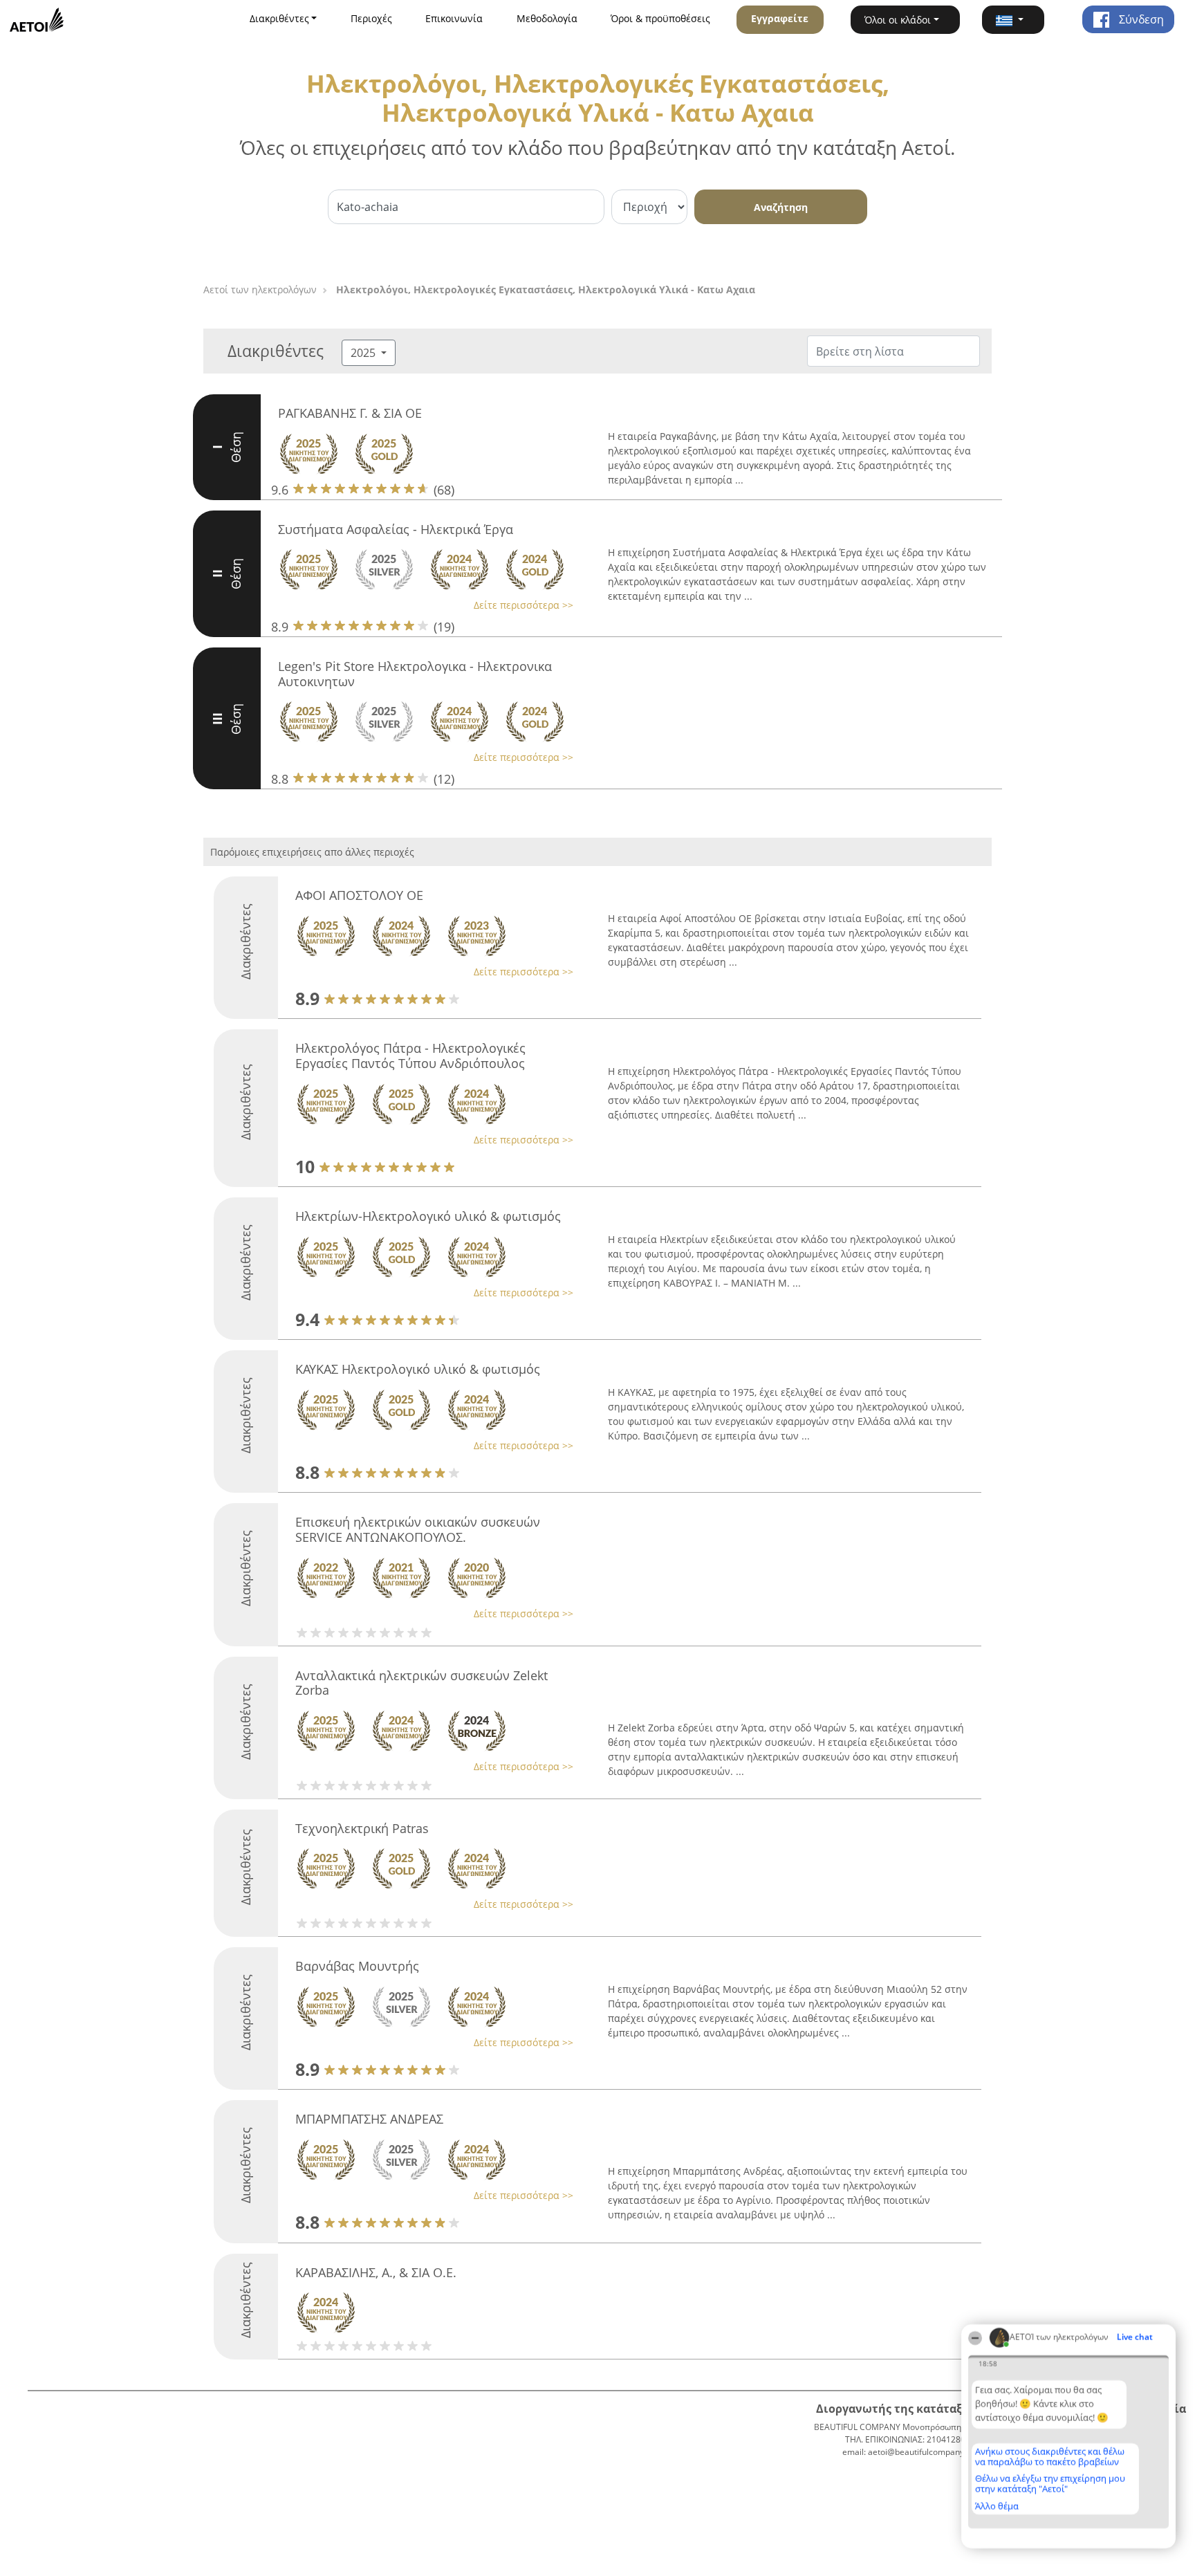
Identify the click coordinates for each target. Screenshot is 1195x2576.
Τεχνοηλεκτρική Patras (362, 1828)
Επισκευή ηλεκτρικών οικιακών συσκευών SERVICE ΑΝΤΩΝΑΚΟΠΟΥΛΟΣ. (418, 1529)
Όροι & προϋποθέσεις (660, 18)
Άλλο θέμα (997, 2506)
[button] (1013, 20)
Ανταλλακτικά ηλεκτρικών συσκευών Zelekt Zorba (422, 1683)
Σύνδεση (1140, 19)
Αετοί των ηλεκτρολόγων (260, 289)
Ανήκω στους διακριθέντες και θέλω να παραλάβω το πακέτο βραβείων (1050, 2457)
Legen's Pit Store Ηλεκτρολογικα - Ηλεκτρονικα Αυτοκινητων (415, 674)
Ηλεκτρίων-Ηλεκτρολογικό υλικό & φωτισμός (428, 1216)
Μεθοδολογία (547, 18)
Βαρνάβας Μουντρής (357, 1966)
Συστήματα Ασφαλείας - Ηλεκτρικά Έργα (396, 529)
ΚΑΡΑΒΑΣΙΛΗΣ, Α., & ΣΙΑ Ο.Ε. (376, 2272)
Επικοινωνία (454, 18)
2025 (364, 353)
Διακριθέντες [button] (279, 18)
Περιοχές (371, 18)
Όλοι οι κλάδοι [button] (898, 20)
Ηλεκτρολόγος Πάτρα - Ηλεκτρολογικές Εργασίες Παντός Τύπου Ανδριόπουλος (410, 1056)
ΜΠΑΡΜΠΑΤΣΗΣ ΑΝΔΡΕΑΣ (369, 2119)
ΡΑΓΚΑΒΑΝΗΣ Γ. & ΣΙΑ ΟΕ (350, 413)
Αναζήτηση (781, 207)
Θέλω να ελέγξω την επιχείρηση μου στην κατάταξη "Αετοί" (1050, 2484)
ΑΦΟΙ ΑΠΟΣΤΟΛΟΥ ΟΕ (359, 895)
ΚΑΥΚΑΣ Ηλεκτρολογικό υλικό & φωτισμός (418, 1369)
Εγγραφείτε (780, 18)
